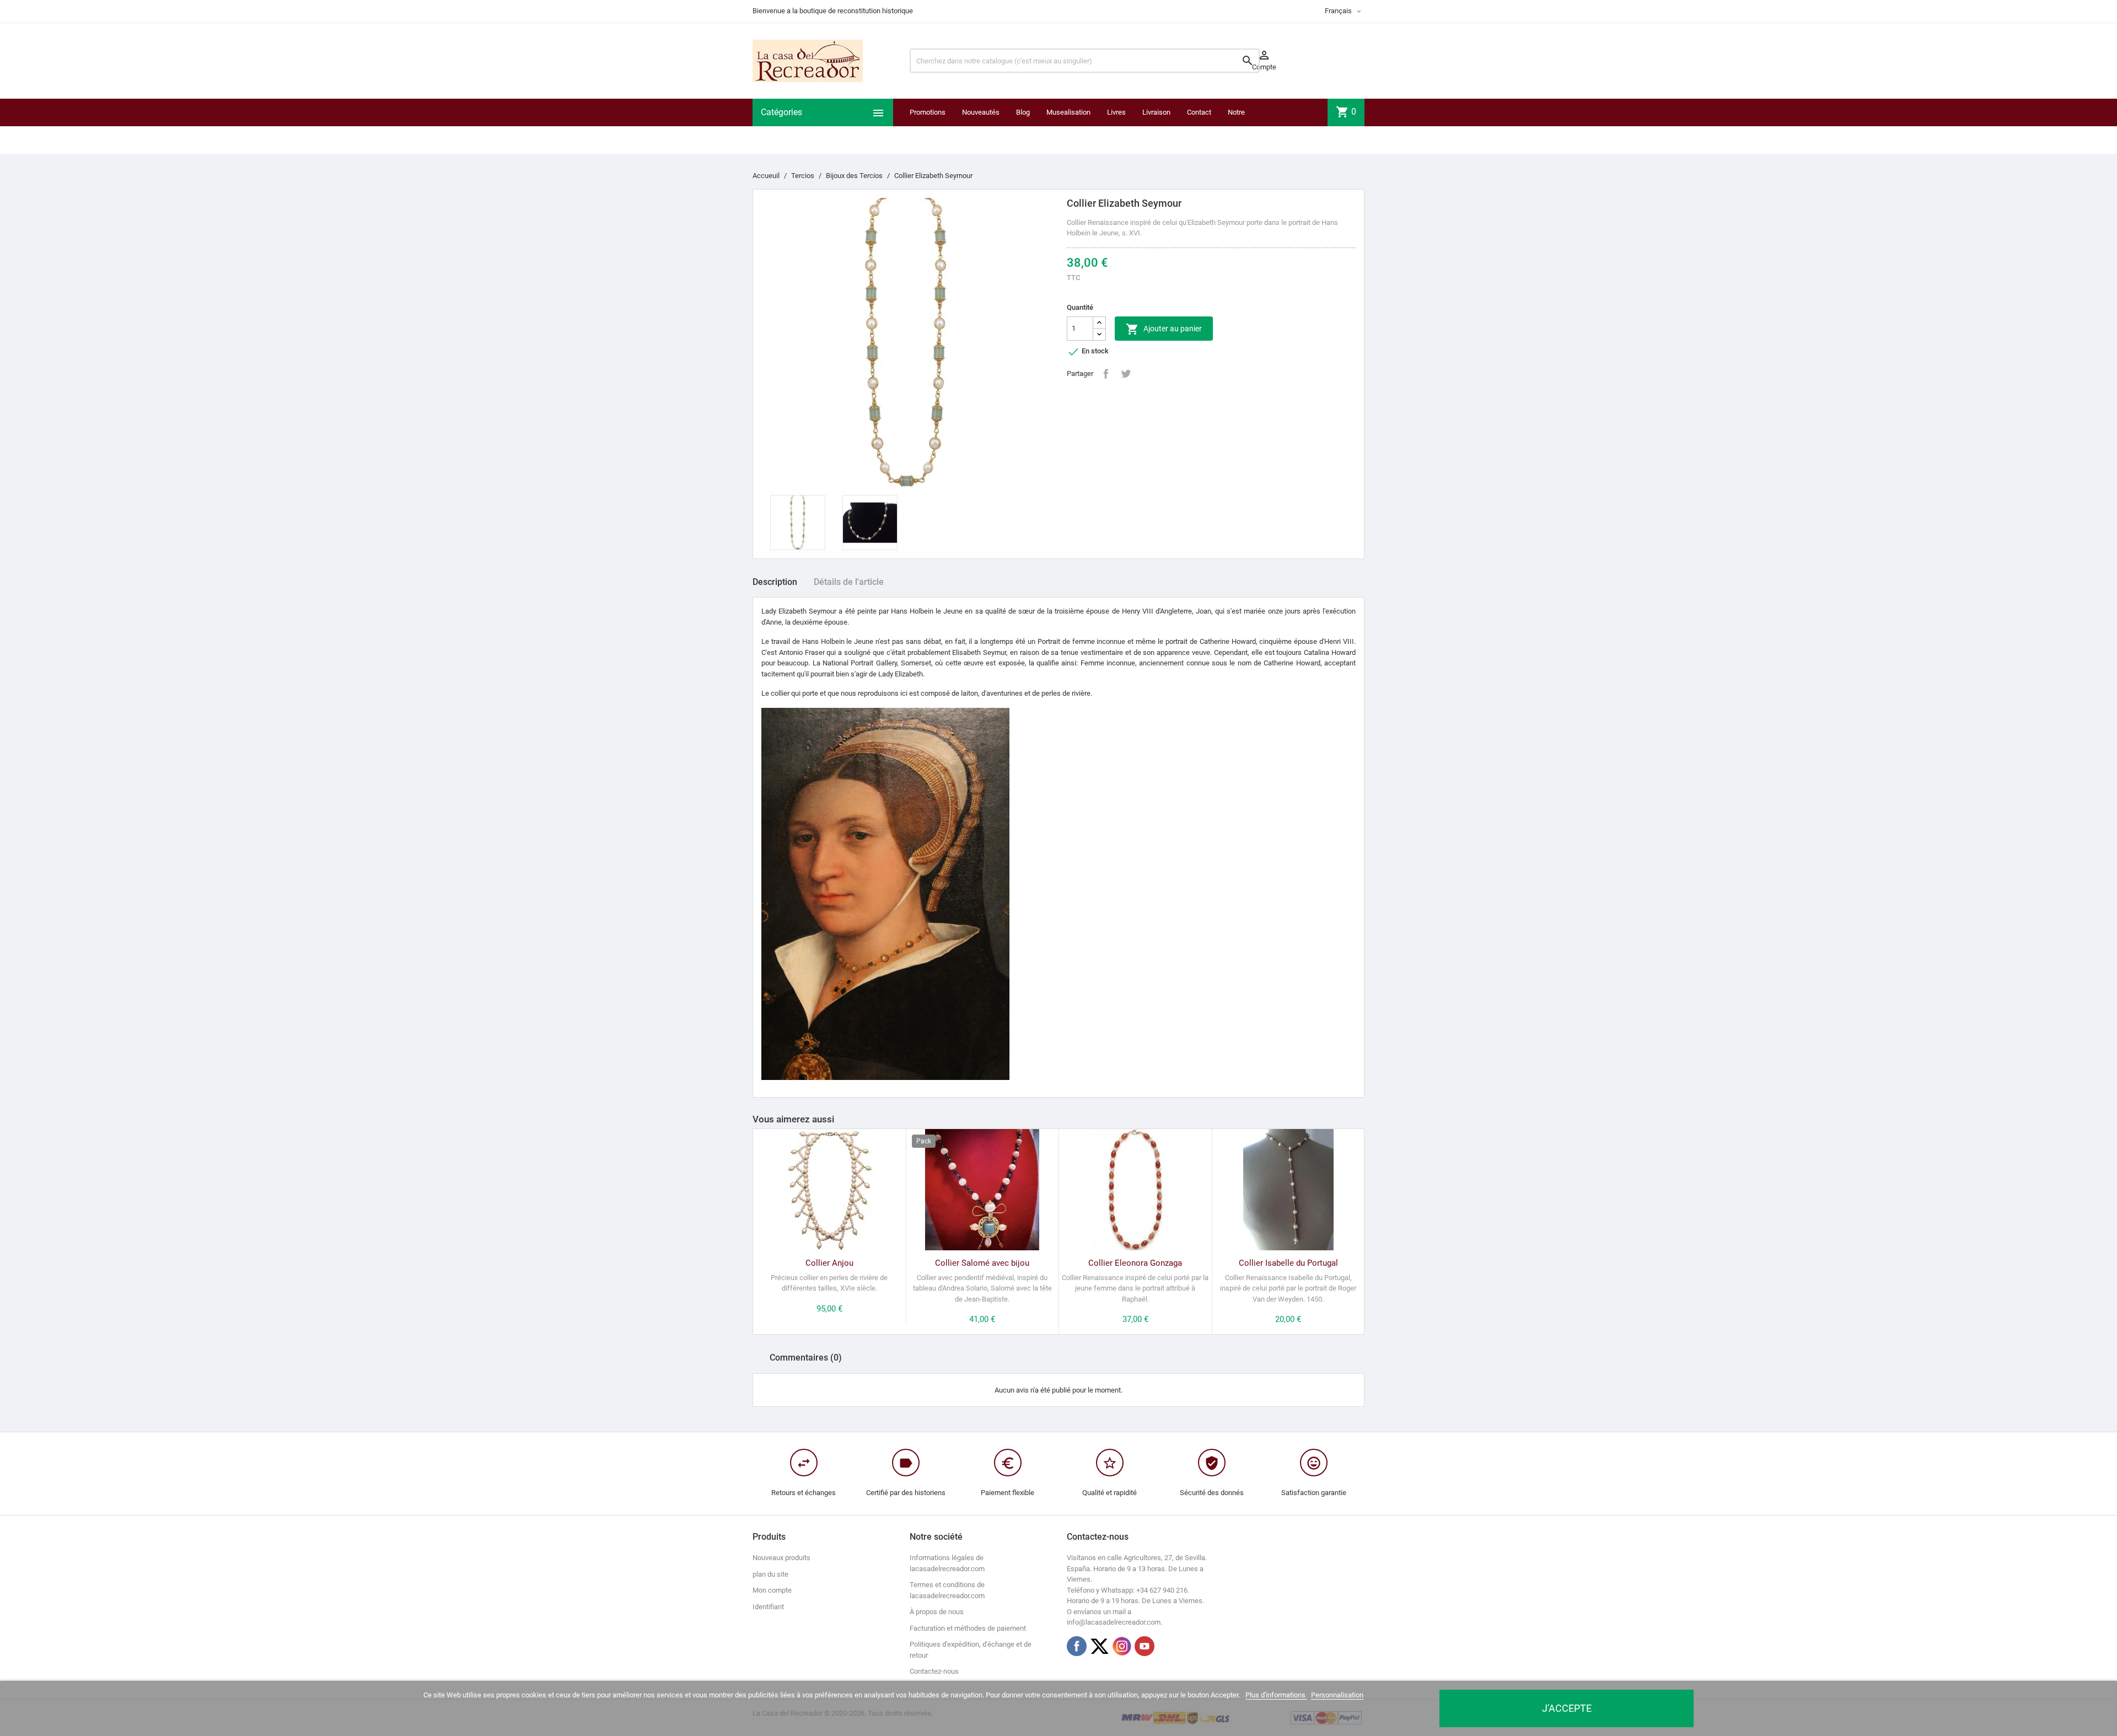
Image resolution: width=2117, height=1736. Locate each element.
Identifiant (768, 1607)
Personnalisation (1337, 1695)
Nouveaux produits (781, 1558)
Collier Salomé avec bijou (982, 1263)
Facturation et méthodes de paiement (968, 1628)
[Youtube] (1145, 1646)
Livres (1116, 112)
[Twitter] (1099, 1646)
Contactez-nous (934, 1671)
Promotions (928, 112)
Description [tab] (775, 582)
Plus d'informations (1276, 1695)
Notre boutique (1241, 126)
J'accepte (1567, 1708)
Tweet (1126, 374)
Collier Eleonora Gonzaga (1135, 1263)
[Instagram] (1122, 1646)
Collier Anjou (829, 1263)
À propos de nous (937, 1612)
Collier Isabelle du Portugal (1288, 1263)
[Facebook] (1077, 1646)
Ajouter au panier (1164, 329)
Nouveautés (981, 112)
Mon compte (772, 1590)
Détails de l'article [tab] (849, 582)
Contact (1199, 112)
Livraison (1156, 112)
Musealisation (1068, 112)
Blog (1023, 112)
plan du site (770, 1574)
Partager (1106, 374)
